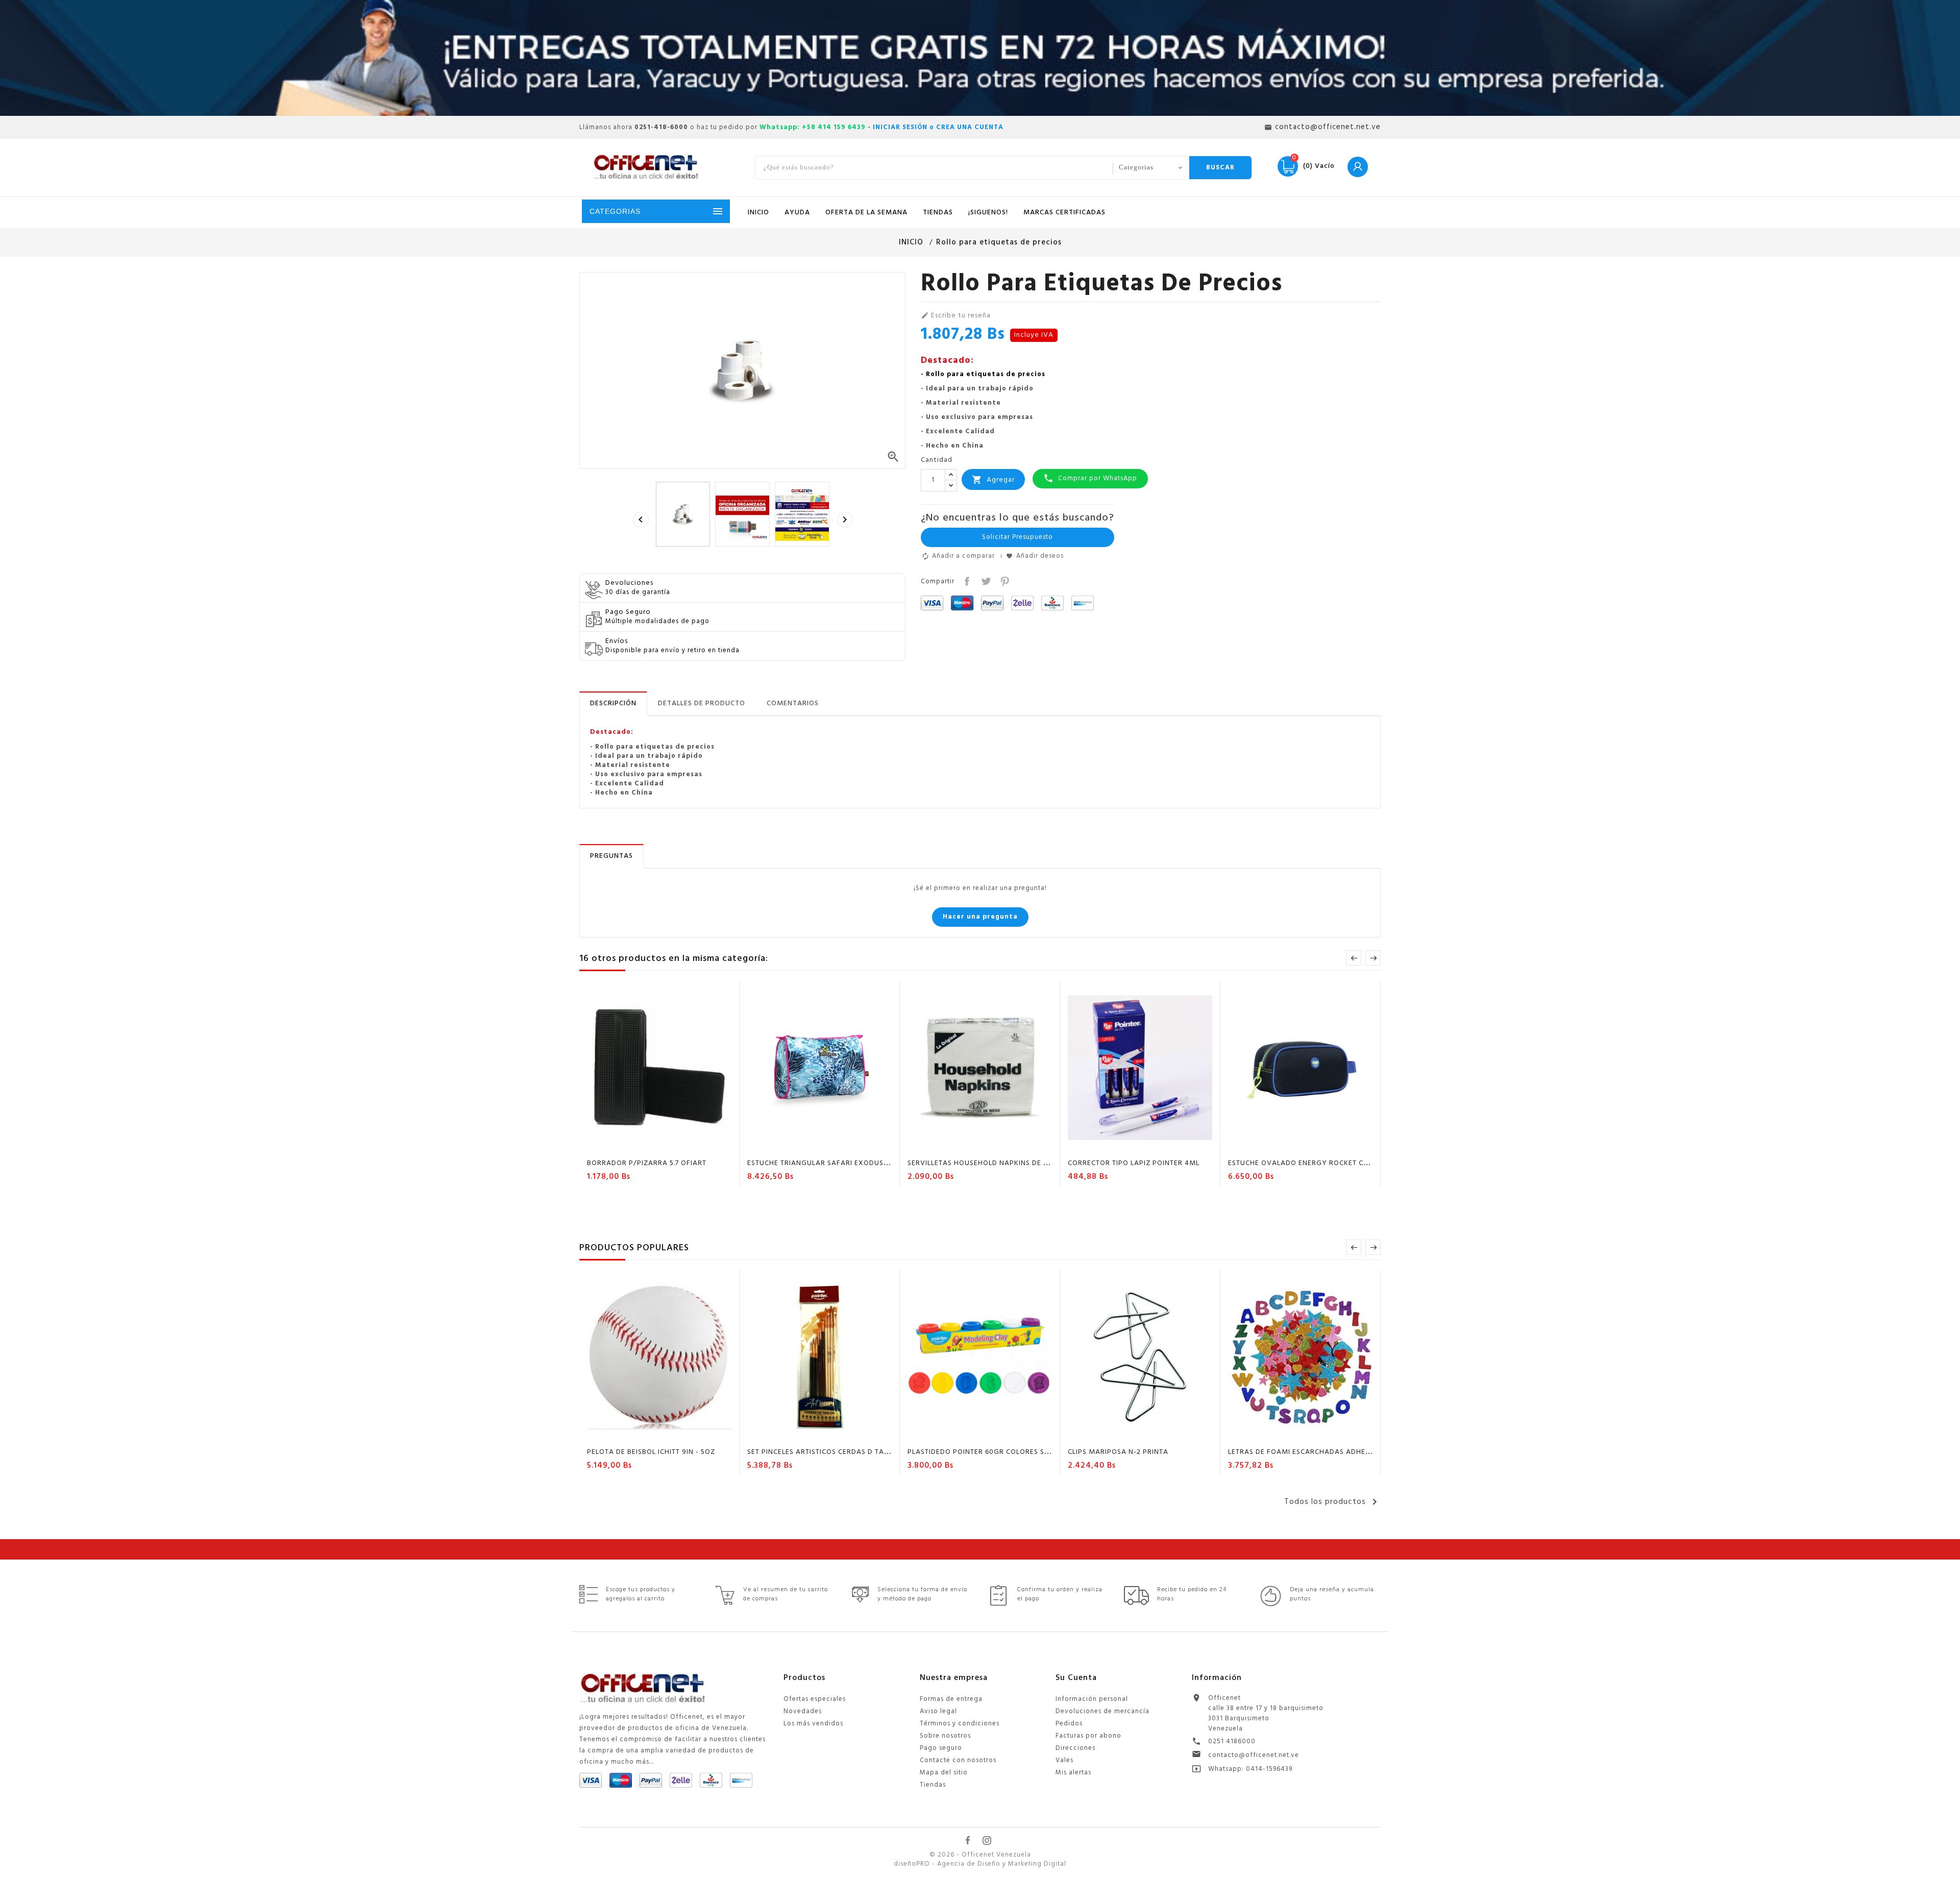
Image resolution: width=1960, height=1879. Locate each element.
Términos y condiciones (960, 1724)
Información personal (1092, 1699)
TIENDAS (938, 213)
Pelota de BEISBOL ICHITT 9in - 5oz (651, 1452)
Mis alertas (1073, 1773)
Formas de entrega (951, 1699)
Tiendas (933, 1785)
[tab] (613, 704)
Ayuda (797, 213)
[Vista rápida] (689, 1145)
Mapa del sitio (944, 1773)
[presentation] (641, 520)
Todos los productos (1332, 1502)
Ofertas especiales (815, 1699)
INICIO (758, 213)
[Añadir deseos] (650, 1145)
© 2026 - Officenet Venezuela (980, 1855)
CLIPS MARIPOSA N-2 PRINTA (1118, 1452)
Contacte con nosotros (958, 1760)
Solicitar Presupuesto (1018, 537)
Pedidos (1069, 1724)
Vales (1064, 1760)
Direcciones (1075, 1748)
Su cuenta (1076, 1678)
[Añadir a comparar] (670, 1145)
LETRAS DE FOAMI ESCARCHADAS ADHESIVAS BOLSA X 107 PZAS (1340, 1452)
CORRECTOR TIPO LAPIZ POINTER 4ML (1134, 1163)
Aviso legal (938, 1711)
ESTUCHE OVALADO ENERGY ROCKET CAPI (1302, 1163)
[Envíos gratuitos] (980, 58)
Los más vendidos (813, 1724)
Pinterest (1004, 580)
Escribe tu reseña (956, 316)
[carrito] (630, 1145)
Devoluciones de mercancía (1102, 1711)
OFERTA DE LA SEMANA (866, 213)
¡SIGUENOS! (988, 213)
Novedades (803, 1711)
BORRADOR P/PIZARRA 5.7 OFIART (647, 1163)
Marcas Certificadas (1064, 213)
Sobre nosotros (945, 1736)
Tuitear (985, 580)
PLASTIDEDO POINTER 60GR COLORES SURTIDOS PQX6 (1002, 1452)
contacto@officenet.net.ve (1254, 1755)
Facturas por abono (1088, 1736)
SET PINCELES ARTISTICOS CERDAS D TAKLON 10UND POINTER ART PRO (870, 1452)
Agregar (993, 479)
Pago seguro (941, 1748)
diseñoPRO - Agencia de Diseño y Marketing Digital (980, 1864)
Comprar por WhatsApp (1090, 478)
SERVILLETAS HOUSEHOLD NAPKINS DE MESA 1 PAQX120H (1008, 1163)
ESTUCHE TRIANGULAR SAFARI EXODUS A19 (823, 1163)
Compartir (966, 580)
